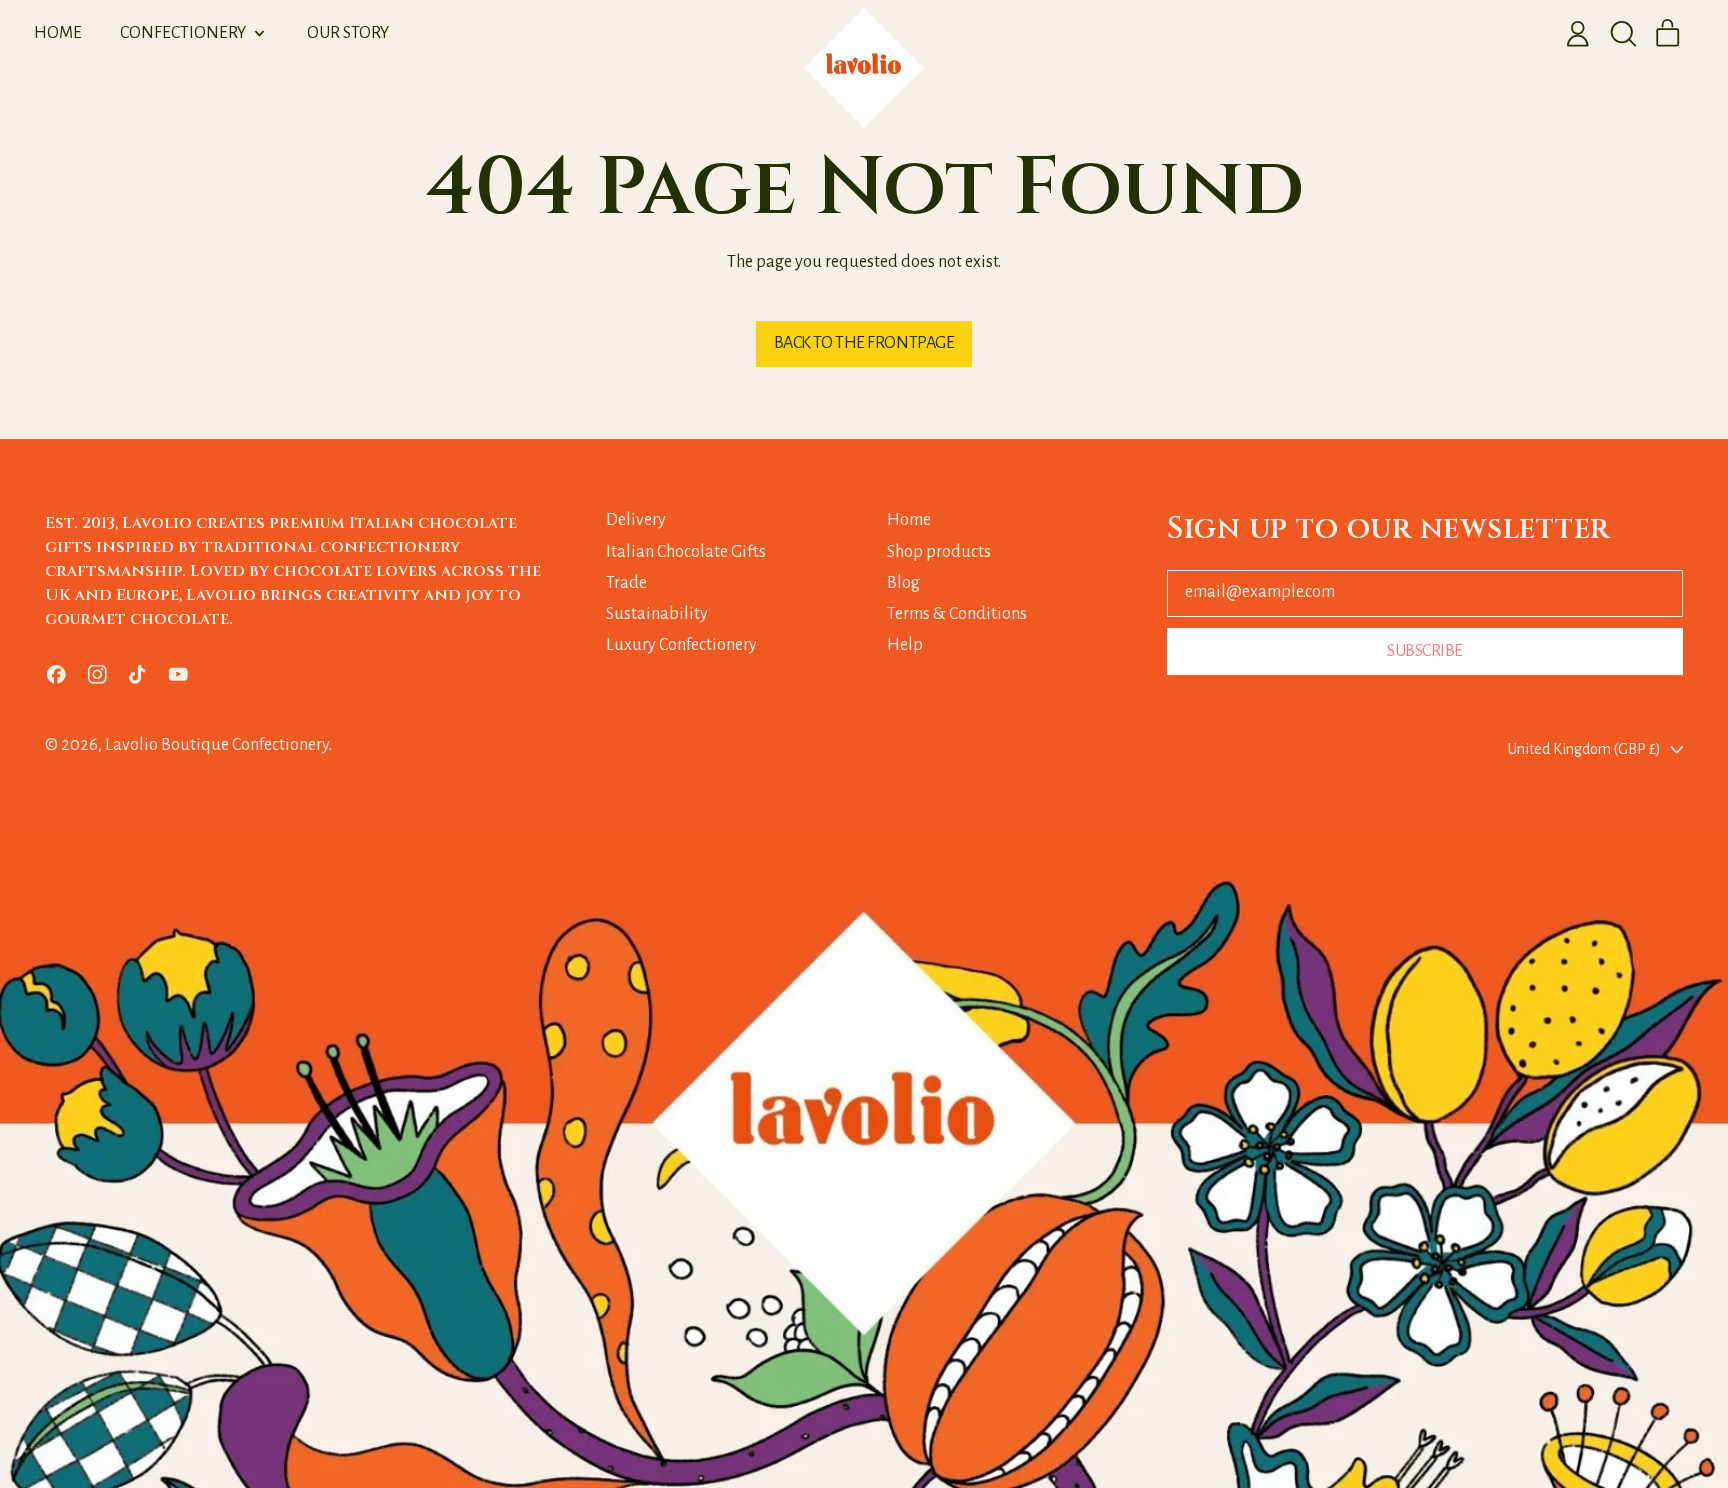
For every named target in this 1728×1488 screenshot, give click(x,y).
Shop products (939, 552)
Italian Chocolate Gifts (686, 552)
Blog (903, 583)
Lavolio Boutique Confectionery (217, 745)
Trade (626, 583)
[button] (1623, 34)
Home (909, 520)
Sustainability (657, 614)
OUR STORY (348, 33)
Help (905, 645)
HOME (58, 33)
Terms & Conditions (957, 614)
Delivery (636, 520)
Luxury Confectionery (681, 645)
